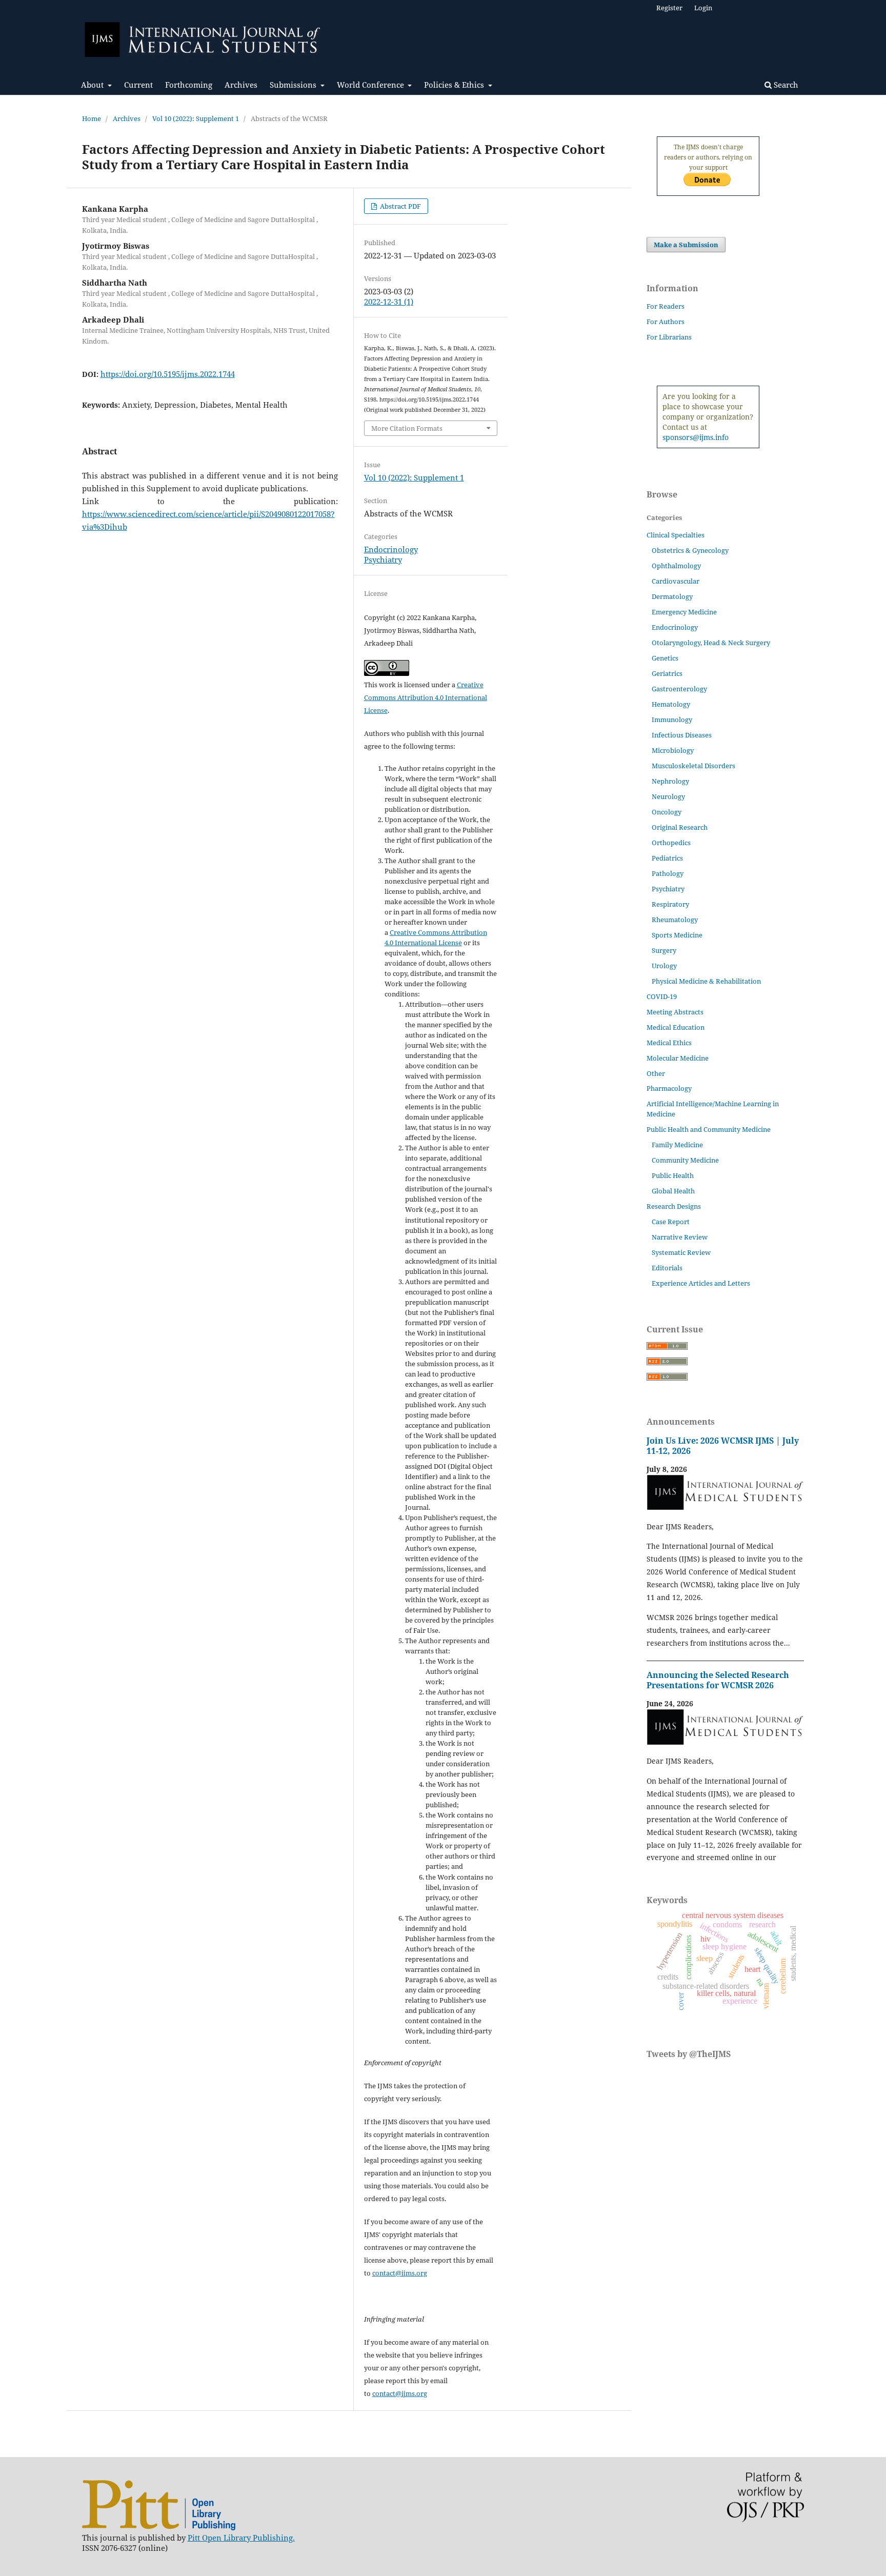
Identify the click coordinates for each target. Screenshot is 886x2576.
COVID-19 (662, 996)
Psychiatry (383, 560)
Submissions (294, 85)
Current (138, 85)
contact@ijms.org (400, 2273)
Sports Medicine (677, 935)
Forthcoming (189, 85)
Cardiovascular (676, 581)
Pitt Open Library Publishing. (241, 2538)
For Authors (666, 322)
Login (703, 8)
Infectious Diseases (682, 735)
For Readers (666, 306)
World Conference (371, 85)
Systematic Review (681, 1252)
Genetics (665, 658)
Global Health (673, 1191)
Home (92, 118)
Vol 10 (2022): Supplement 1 (196, 118)
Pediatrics (667, 858)
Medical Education (676, 1027)
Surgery (664, 950)
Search (785, 85)
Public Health (673, 1175)
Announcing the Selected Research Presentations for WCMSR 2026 (718, 1680)
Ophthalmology (676, 566)
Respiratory (670, 904)
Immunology (672, 720)
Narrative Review (680, 1237)
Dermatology (672, 596)
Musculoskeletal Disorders (693, 766)
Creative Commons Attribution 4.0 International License (426, 697)
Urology (664, 966)
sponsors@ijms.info (696, 437)
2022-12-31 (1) (389, 302)
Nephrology (670, 781)
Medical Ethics (669, 1043)
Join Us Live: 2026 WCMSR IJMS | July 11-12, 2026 (723, 1446)
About (93, 85)
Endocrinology (391, 549)
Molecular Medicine (678, 1058)
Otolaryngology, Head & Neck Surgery (711, 643)
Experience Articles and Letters (701, 1283)
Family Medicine (677, 1145)
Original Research (680, 827)
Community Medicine (685, 1160)
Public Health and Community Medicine (709, 1129)
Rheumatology (675, 920)
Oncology (667, 812)
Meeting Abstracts (675, 1012)
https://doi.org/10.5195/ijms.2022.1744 (168, 374)
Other (656, 1073)
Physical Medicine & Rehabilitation (706, 981)
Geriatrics (667, 673)
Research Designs (674, 1206)
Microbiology (673, 750)
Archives (241, 85)
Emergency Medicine (684, 612)
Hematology (671, 704)
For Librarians (669, 337)
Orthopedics (671, 843)
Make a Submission (686, 245)
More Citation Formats (407, 428)
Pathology (668, 873)
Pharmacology (669, 1088)
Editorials (667, 1268)
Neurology (668, 796)
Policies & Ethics (455, 85)
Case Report (671, 1222)
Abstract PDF (400, 206)
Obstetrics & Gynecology (690, 550)
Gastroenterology (679, 689)
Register (669, 8)
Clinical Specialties (676, 535)
